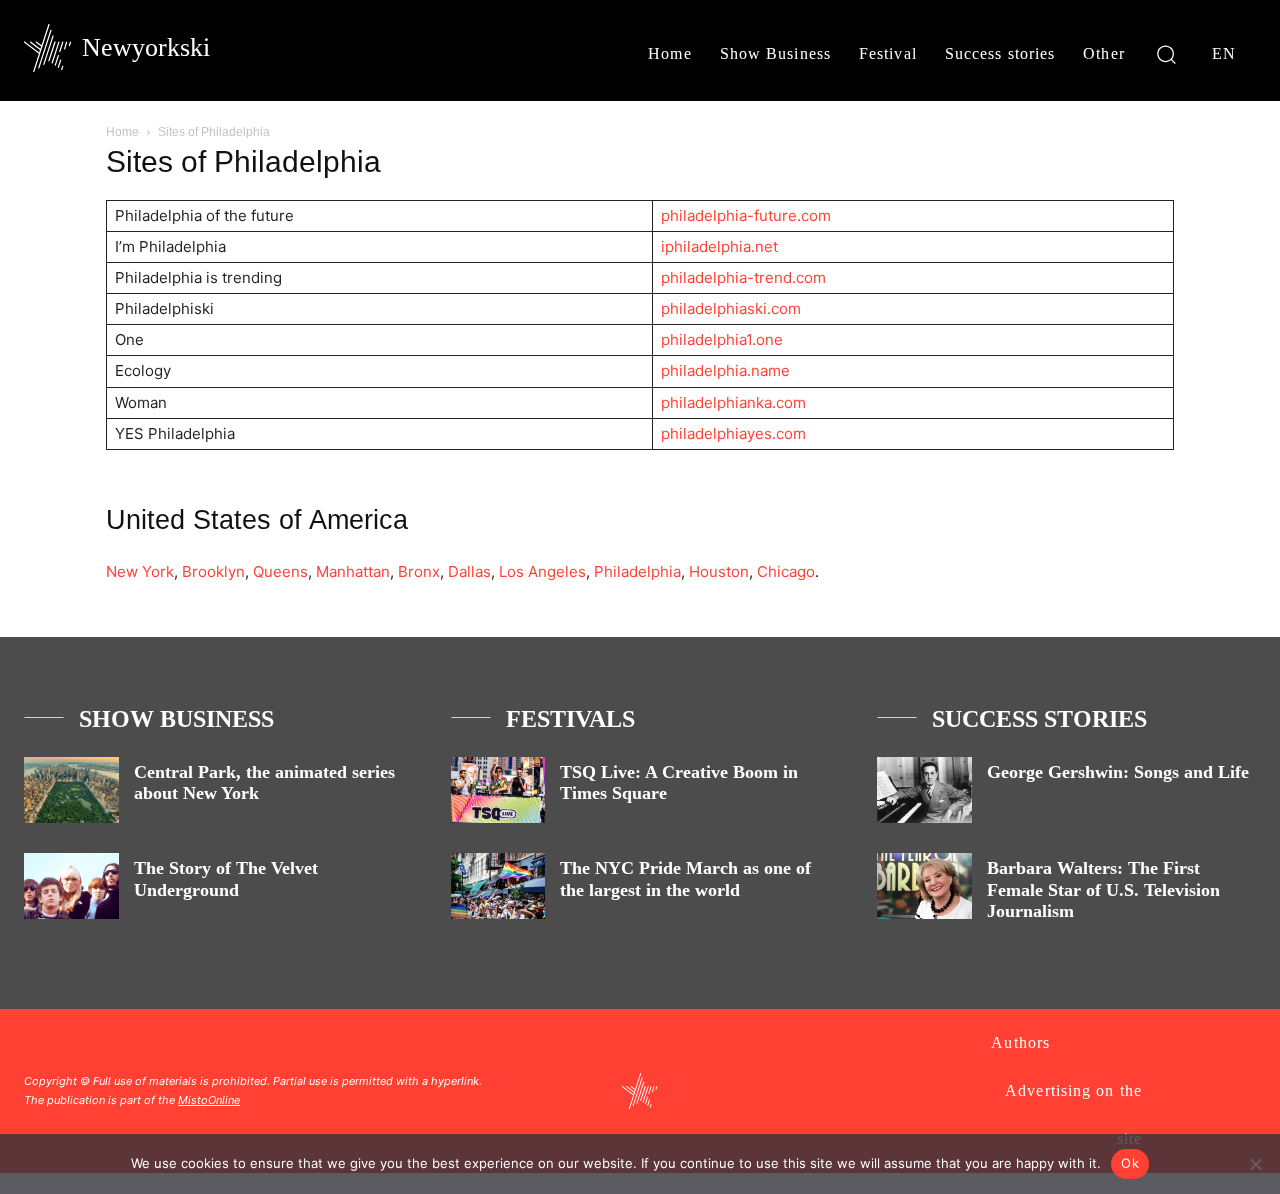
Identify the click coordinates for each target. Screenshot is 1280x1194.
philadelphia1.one (722, 339)
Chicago (786, 571)
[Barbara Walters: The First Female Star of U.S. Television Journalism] (924, 886)
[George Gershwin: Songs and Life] (924, 790)
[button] (1166, 53)
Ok (1130, 1163)
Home (122, 132)
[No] (1255, 1164)
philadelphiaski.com (731, 308)
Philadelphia (637, 571)
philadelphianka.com (733, 402)
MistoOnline (209, 1100)
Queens (280, 571)
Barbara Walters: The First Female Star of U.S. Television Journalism (1103, 889)
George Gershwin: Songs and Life (1118, 772)
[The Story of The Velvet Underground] (71, 886)
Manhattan (353, 571)
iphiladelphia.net (719, 246)
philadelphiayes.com (733, 433)
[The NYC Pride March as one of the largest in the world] (498, 886)
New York (140, 571)
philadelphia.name (725, 370)
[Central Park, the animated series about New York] (71, 790)
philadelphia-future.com (746, 215)
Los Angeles (542, 571)
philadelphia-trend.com (743, 277)
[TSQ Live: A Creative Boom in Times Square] (498, 790)
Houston (719, 571)
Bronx (419, 571)
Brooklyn (213, 571)
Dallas (469, 571)
